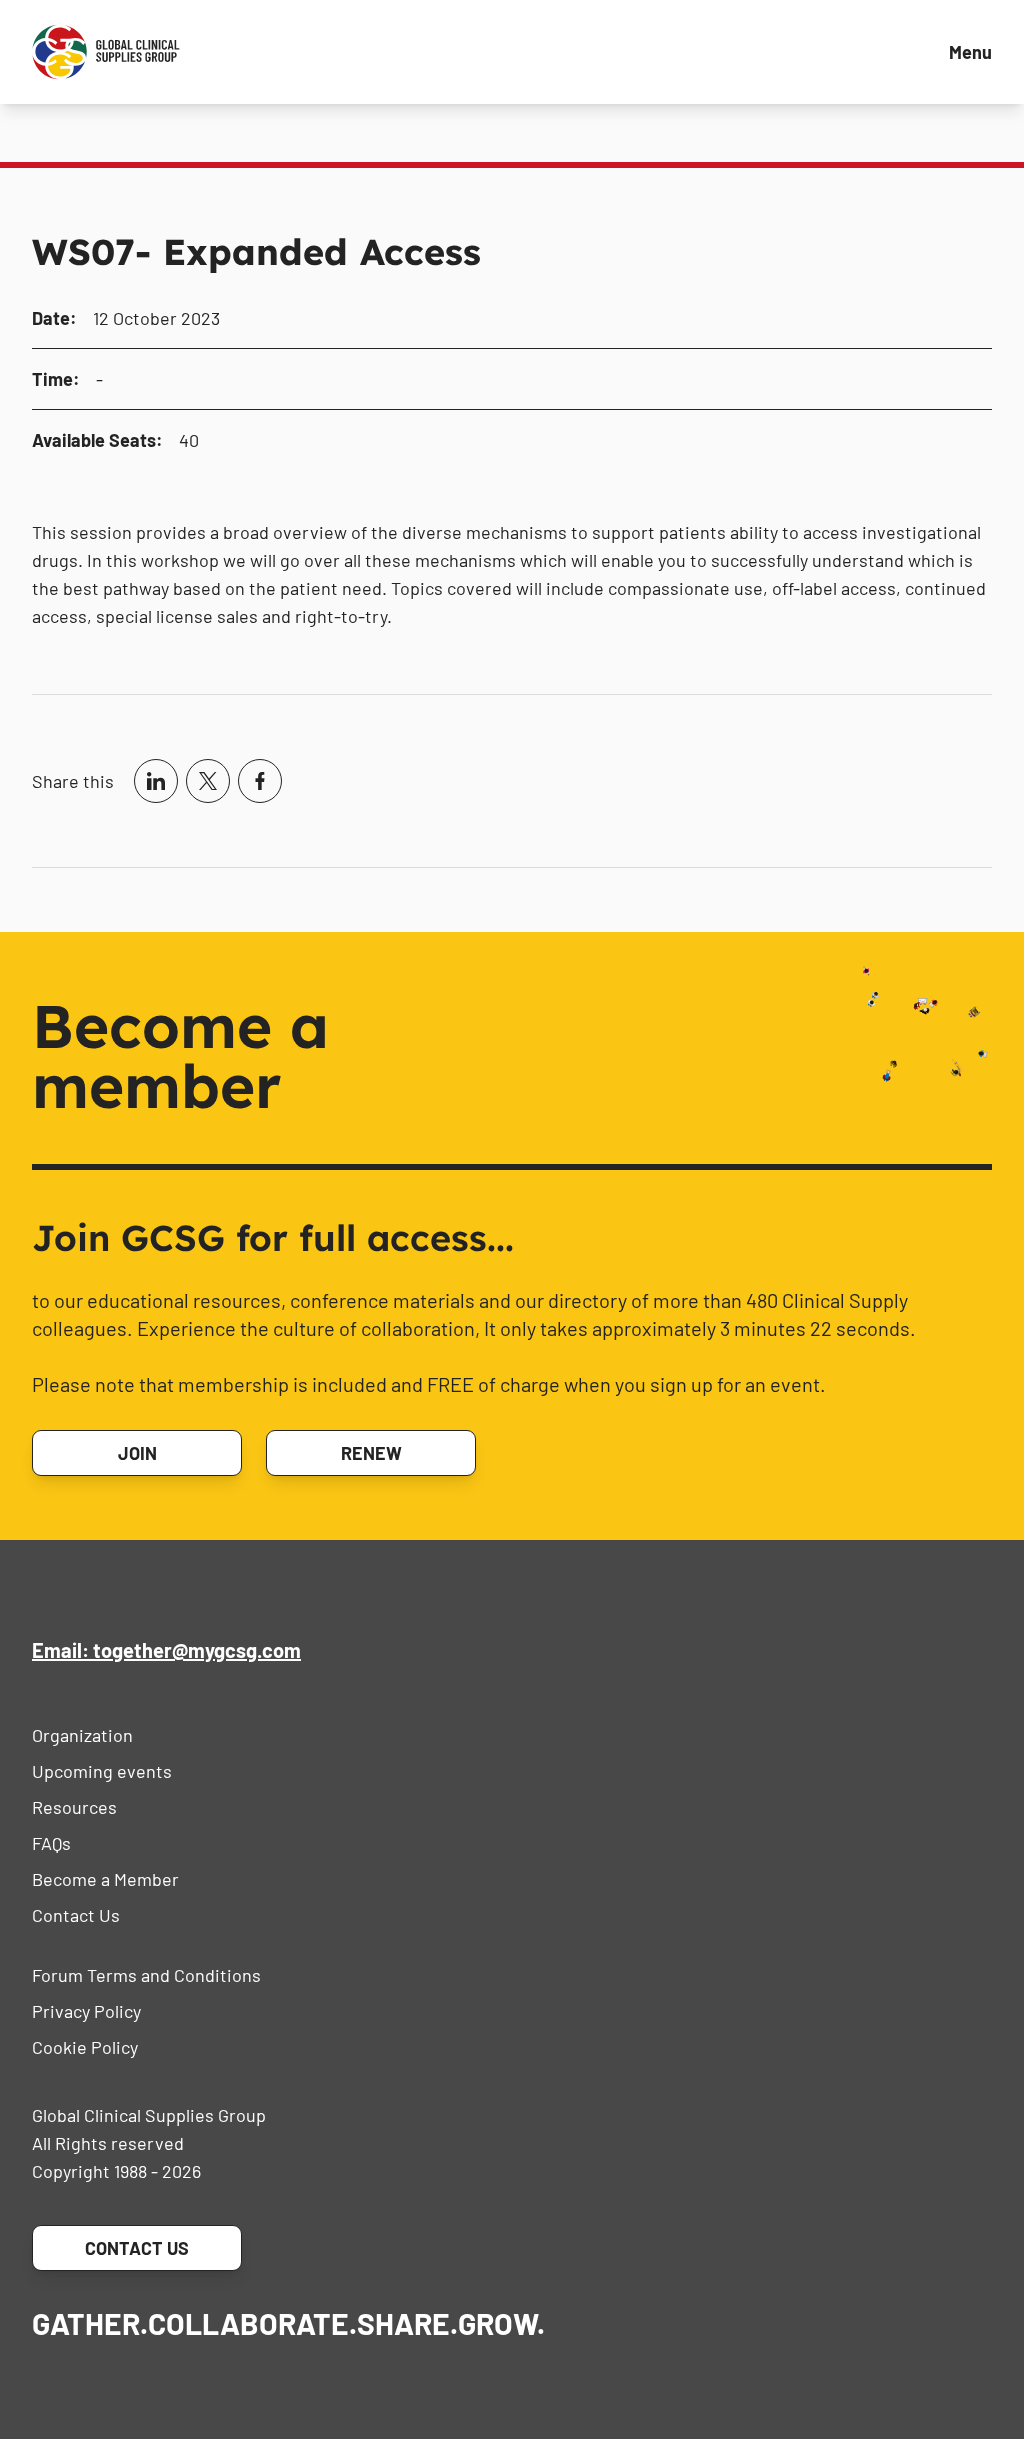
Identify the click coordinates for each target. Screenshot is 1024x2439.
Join (137, 1453)
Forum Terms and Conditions (146, 1975)
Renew (371, 1453)
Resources (74, 1807)
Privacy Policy (86, 2011)
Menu (970, 52)
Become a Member (105, 1879)
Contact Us (76, 1915)
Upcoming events (102, 1771)
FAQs (51, 1843)
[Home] (106, 52)
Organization (82, 1735)
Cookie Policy (85, 2047)
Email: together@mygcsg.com (166, 1650)
